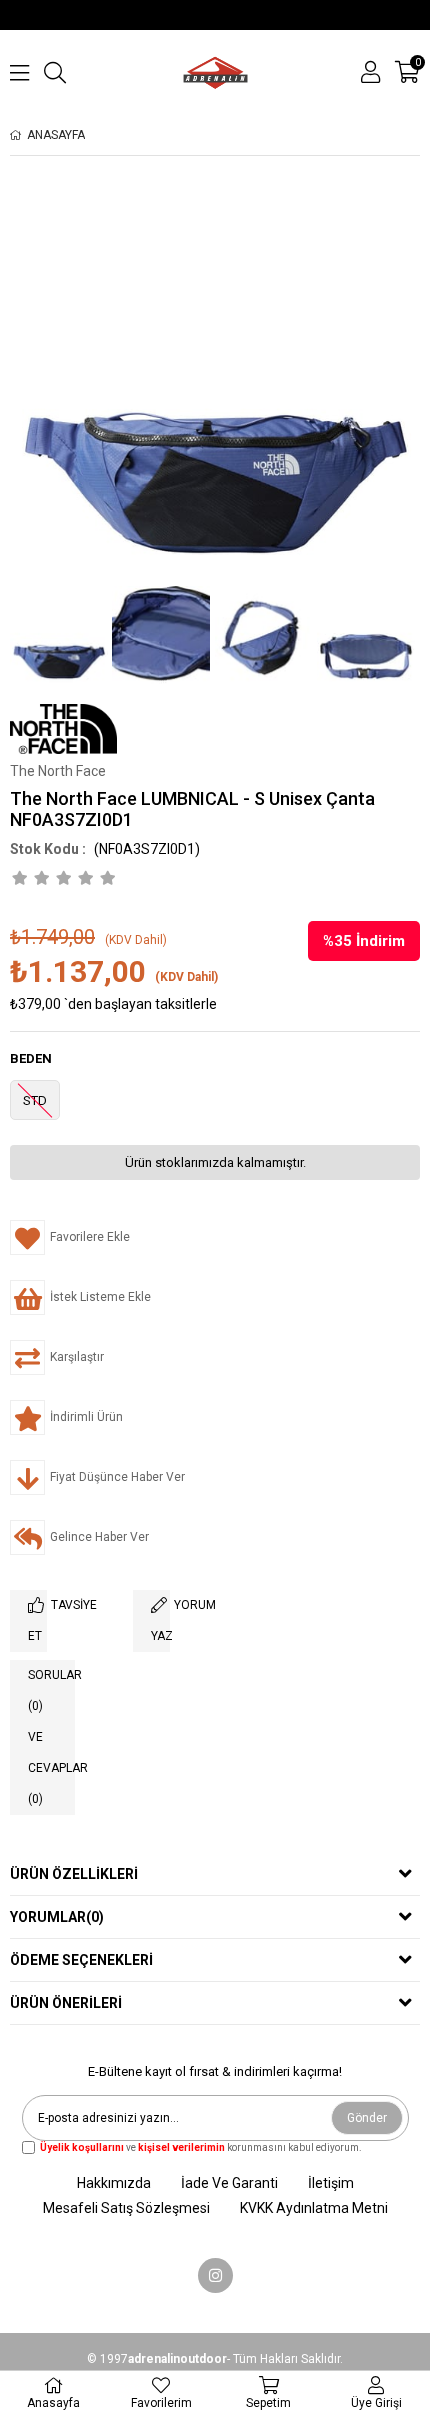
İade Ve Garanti (229, 2183)
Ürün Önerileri (66, 2003)
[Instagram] (215, 2275)
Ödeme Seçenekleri (81, 1960)
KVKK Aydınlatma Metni (314, 2208)
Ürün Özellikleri (74, 1874)
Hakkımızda (114, 2183)
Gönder (367, 2118)
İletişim (331, 2183)
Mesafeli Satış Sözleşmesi (126, 2208)
